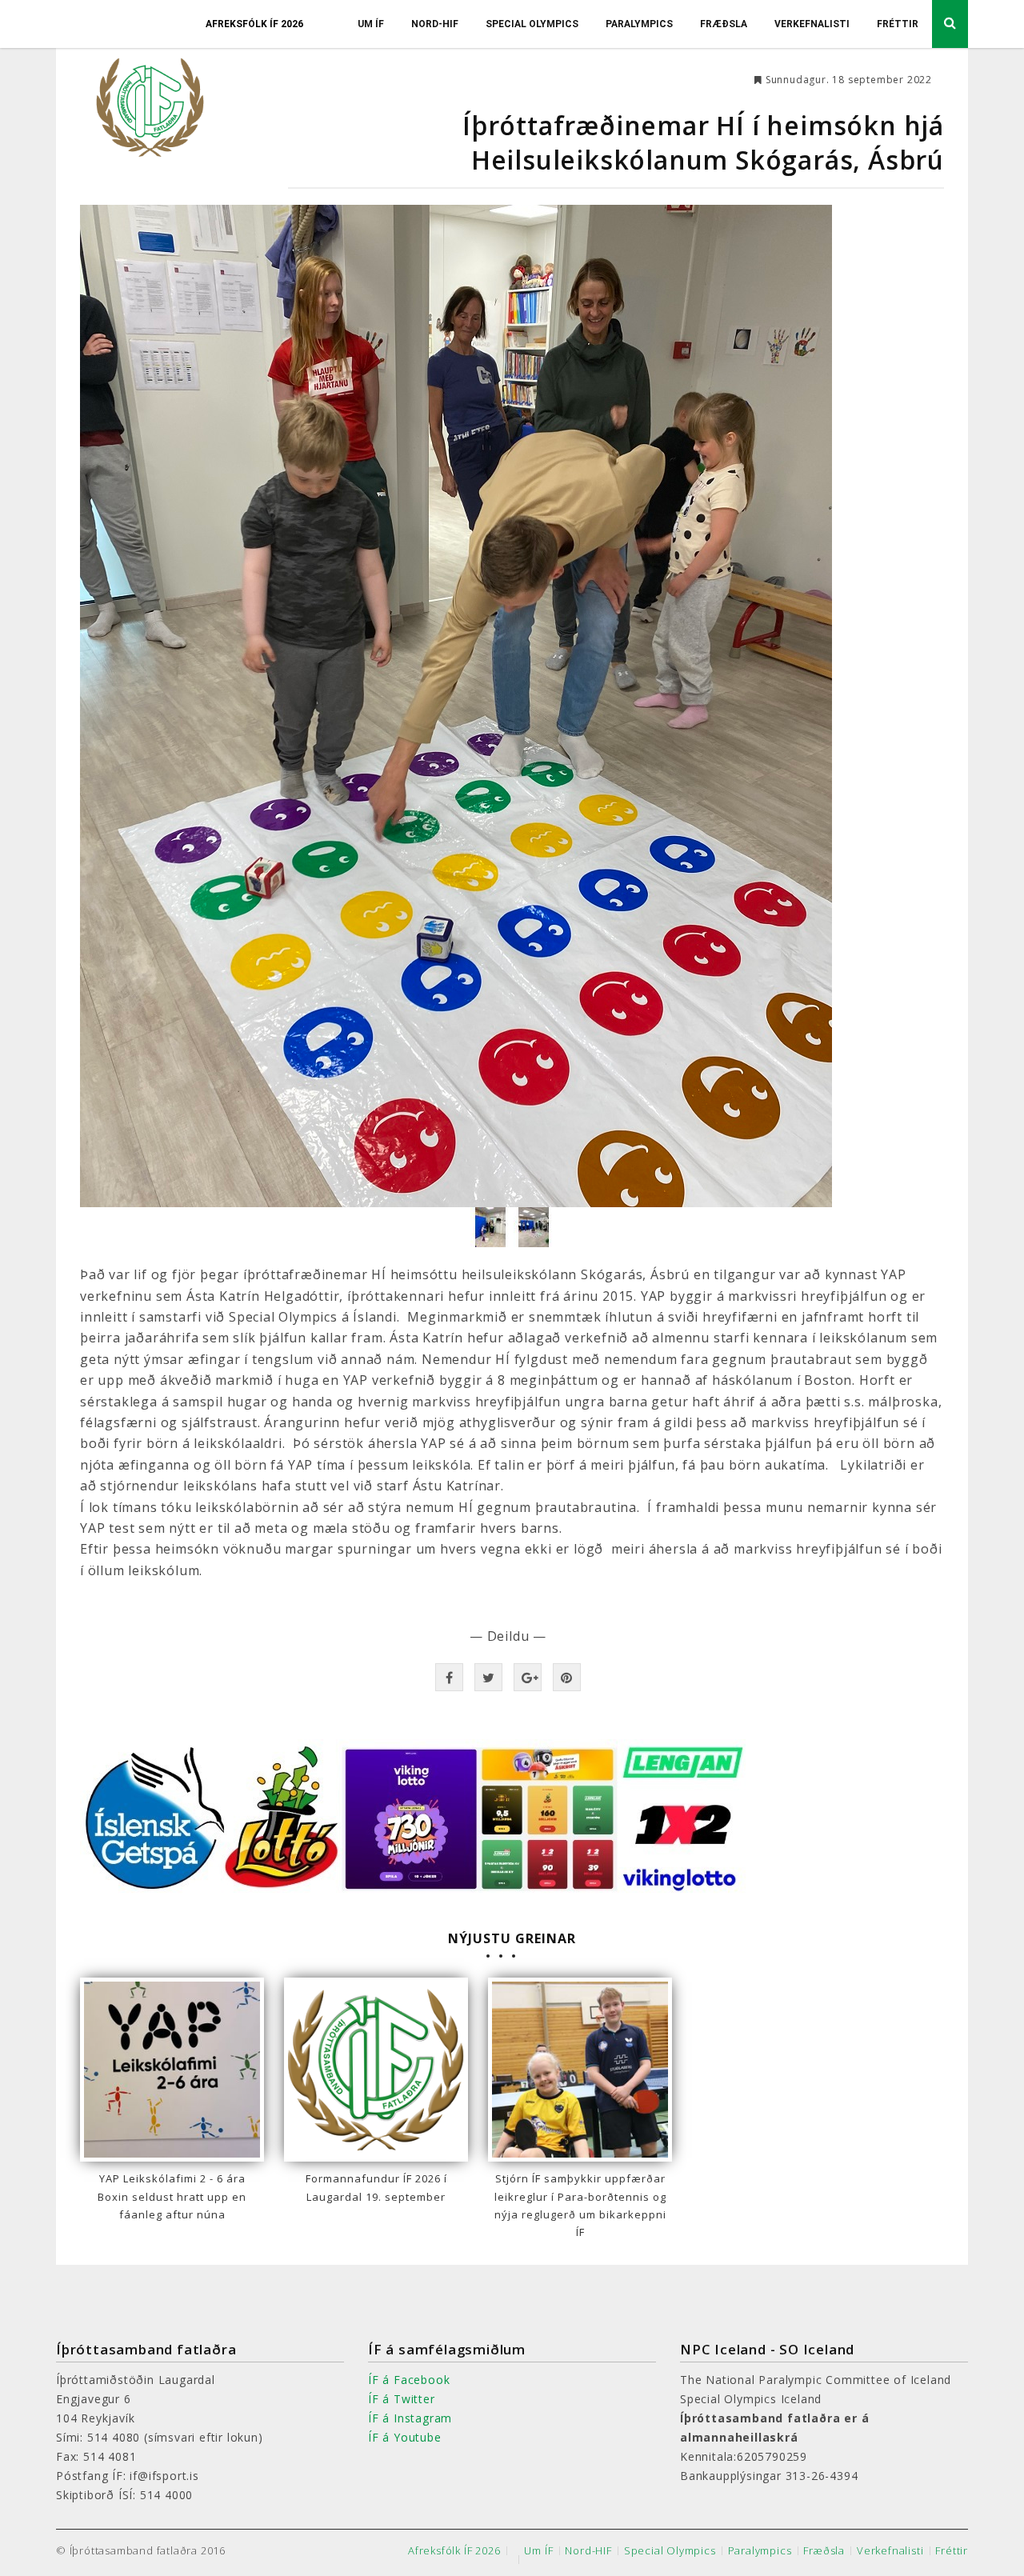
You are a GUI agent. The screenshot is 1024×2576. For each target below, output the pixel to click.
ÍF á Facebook (409, 2380)
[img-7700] (534, 1226)
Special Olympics (532, 24)
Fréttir (898, 24)
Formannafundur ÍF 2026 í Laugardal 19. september (376, 2187)
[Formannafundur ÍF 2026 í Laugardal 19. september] (376, 2070)
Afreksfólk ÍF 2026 (254, 24)
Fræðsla (724, 24)
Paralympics (639, 24)
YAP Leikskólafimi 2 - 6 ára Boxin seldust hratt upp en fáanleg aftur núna (172, 2196)
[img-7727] (492, 1226)
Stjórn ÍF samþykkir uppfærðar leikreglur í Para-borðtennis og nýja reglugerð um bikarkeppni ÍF (580, 2205)
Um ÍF (371, 24)
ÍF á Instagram (410, 2418)
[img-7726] (512, 706)
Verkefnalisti (812, 24)
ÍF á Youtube (405, 2437)
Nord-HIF (435, 24)
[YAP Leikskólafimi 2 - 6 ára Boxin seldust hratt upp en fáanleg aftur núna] (172, 2070)
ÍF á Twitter (402, 2399)
